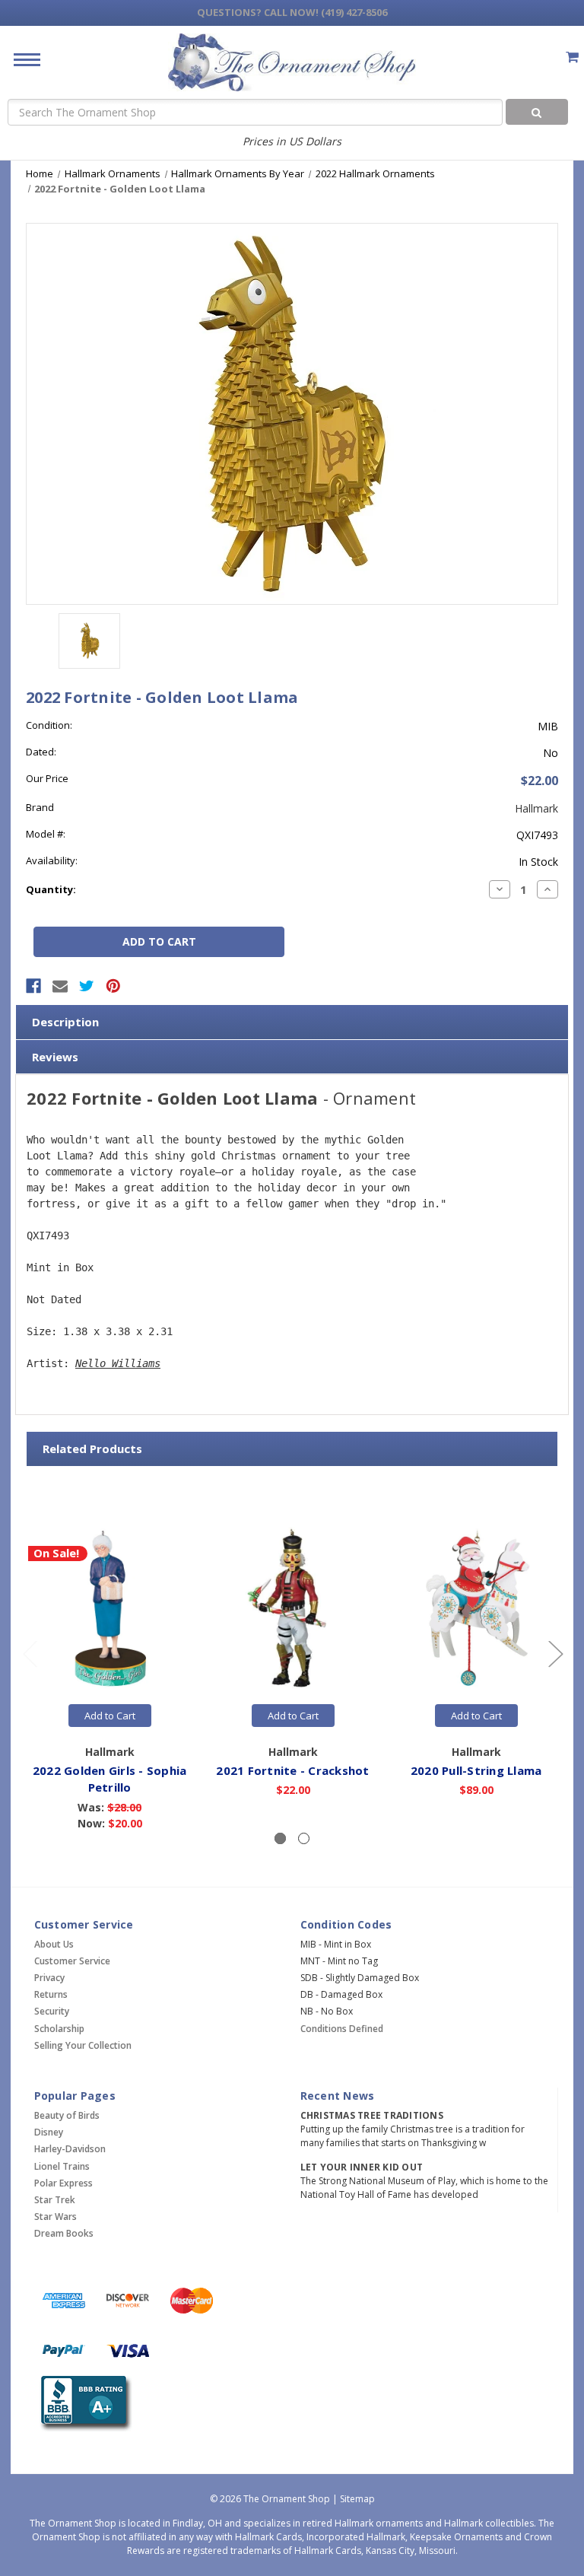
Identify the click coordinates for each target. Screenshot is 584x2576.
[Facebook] (33, 986)
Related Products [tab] (92, 1449)
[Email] (60, 986)
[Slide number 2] (304, 1838)
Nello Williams (118, 1363)
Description (65, 1022)
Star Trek (55, 2200)
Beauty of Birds (67, 2115)
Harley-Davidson (70, 2149)
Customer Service (72, 1961)
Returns (51, 1994)
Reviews (55, 1057)
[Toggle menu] (21, 59)
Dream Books (64, 2233)
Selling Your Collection (83, 2045)
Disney (49, 2132)
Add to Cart (110, 1716)
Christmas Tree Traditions (372, 2115)
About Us (54, 1944)
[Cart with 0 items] (572, 57)
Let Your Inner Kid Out (362, 2167)
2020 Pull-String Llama (476, 1770)
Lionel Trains (62, 2166)
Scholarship (59, 2029)
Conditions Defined (342, 2029)
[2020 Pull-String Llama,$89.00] (476, 1608)
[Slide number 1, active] (280, 1838)
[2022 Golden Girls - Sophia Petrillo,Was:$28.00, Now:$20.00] (109, 1608)
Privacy (49, 1978)
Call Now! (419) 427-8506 (292, 12)
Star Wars (56, 2217)
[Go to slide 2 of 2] (30, 1654)
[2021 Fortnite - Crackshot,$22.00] (293, 1608)
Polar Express (63, 2183)
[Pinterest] (113, 986)
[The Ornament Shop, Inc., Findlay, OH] (83, 2404)
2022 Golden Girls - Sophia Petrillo (110, 1779)
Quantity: (51, 889)
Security (52, 2011)
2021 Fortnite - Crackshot (292, 1770)
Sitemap (357, 2499)
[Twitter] (87, 986)
